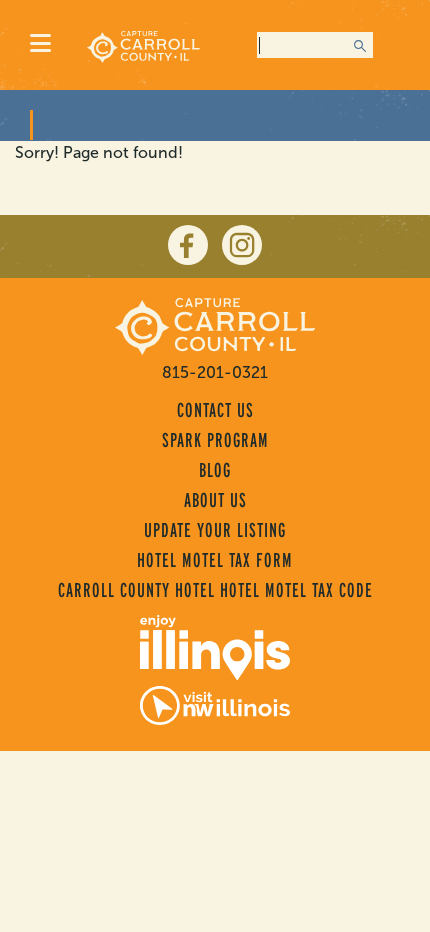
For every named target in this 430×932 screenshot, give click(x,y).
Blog (215, 470)
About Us (215, 500)
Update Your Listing (215, 530)
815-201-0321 (215, 372)
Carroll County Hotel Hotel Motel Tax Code (215, 590)
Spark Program (215, 440)
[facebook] (188, 245)
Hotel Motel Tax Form (215, 560)
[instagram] (242, 245)
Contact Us (215, 410)
